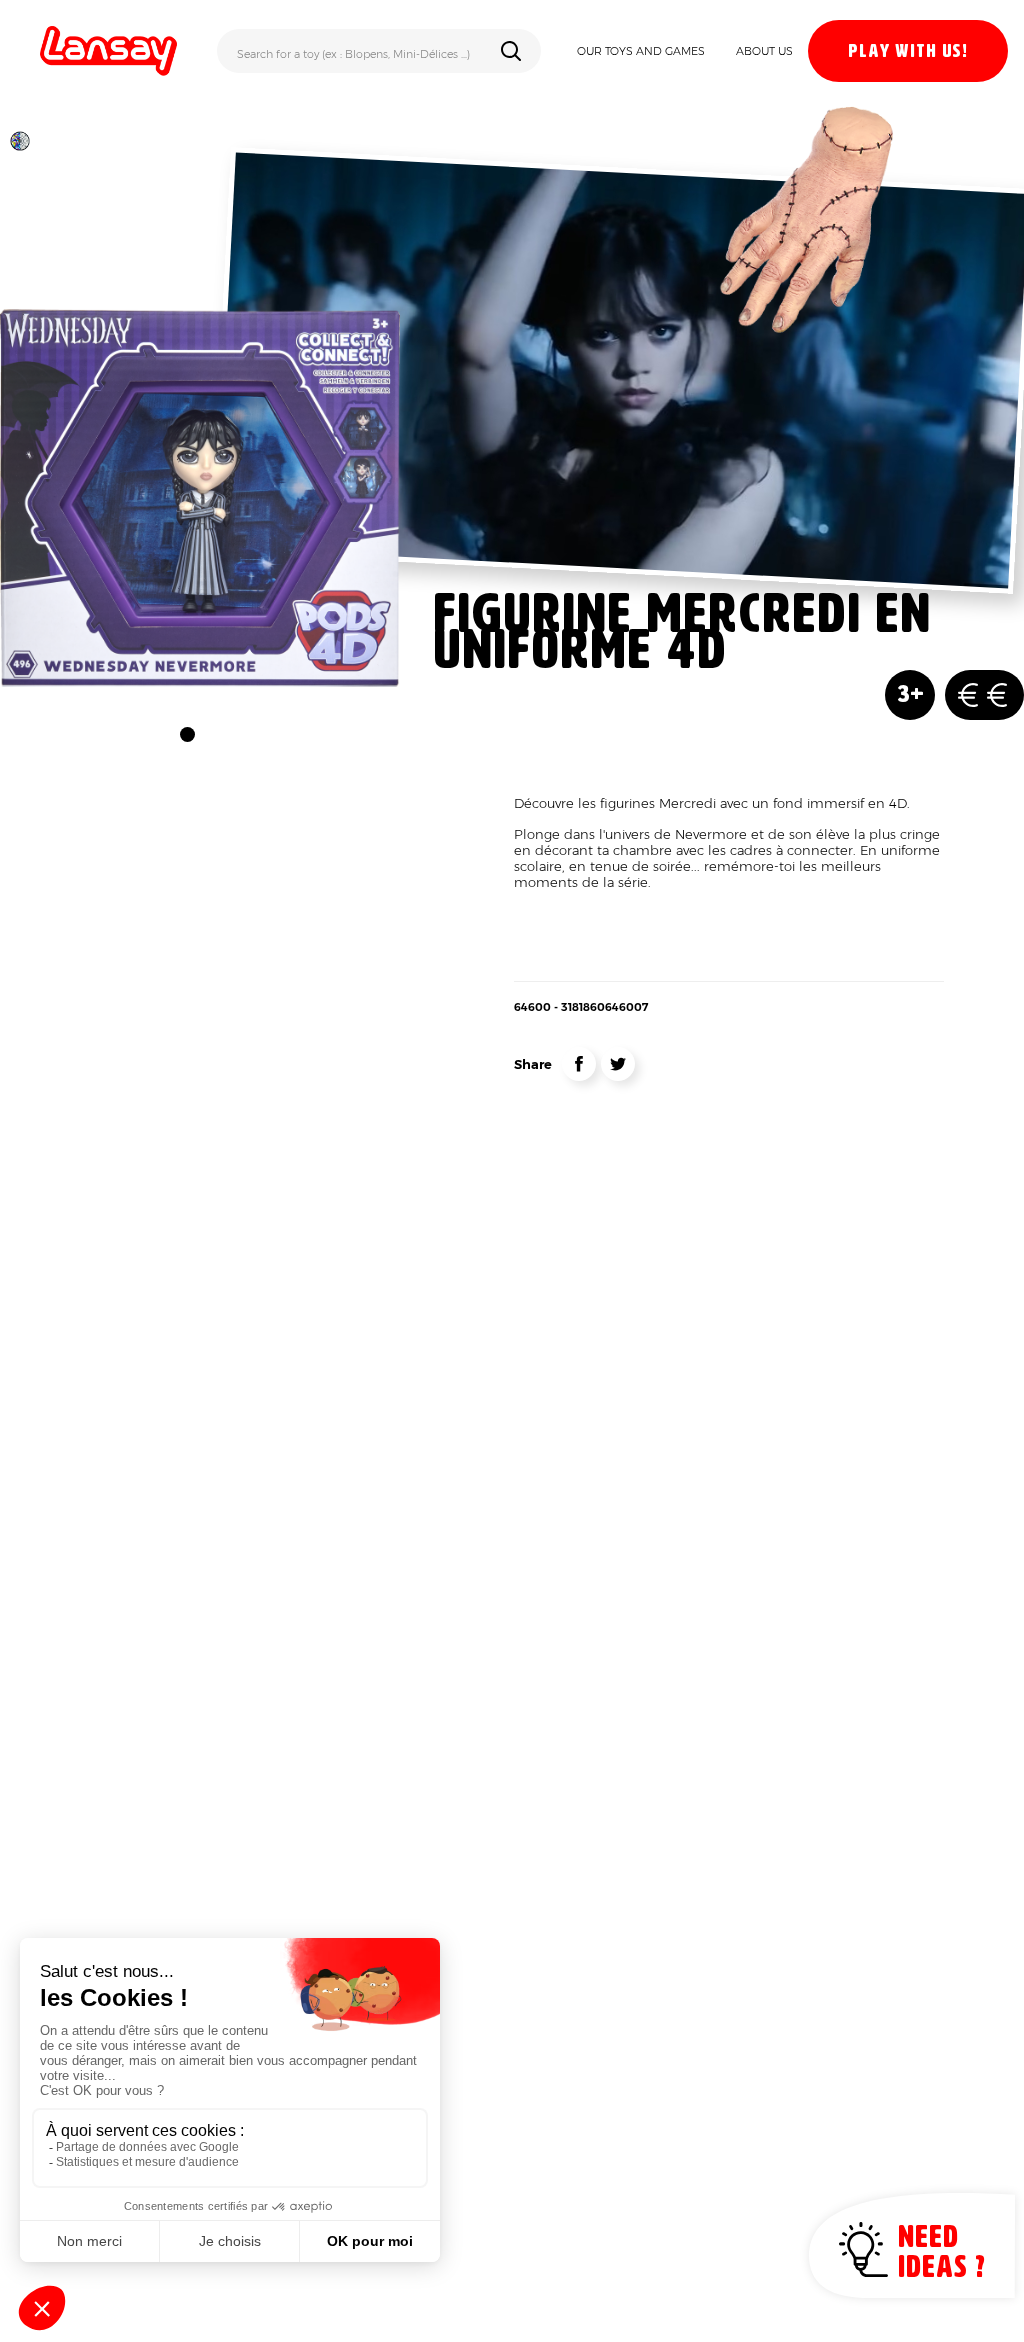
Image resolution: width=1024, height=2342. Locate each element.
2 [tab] (212, 734)
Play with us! (908, 52)
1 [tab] (187, 734)
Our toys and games (641, 51)
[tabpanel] (200, 498)
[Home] (108, 51)
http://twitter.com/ (618, 1064)
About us (764, 51)
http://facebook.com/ (579, 1064)
